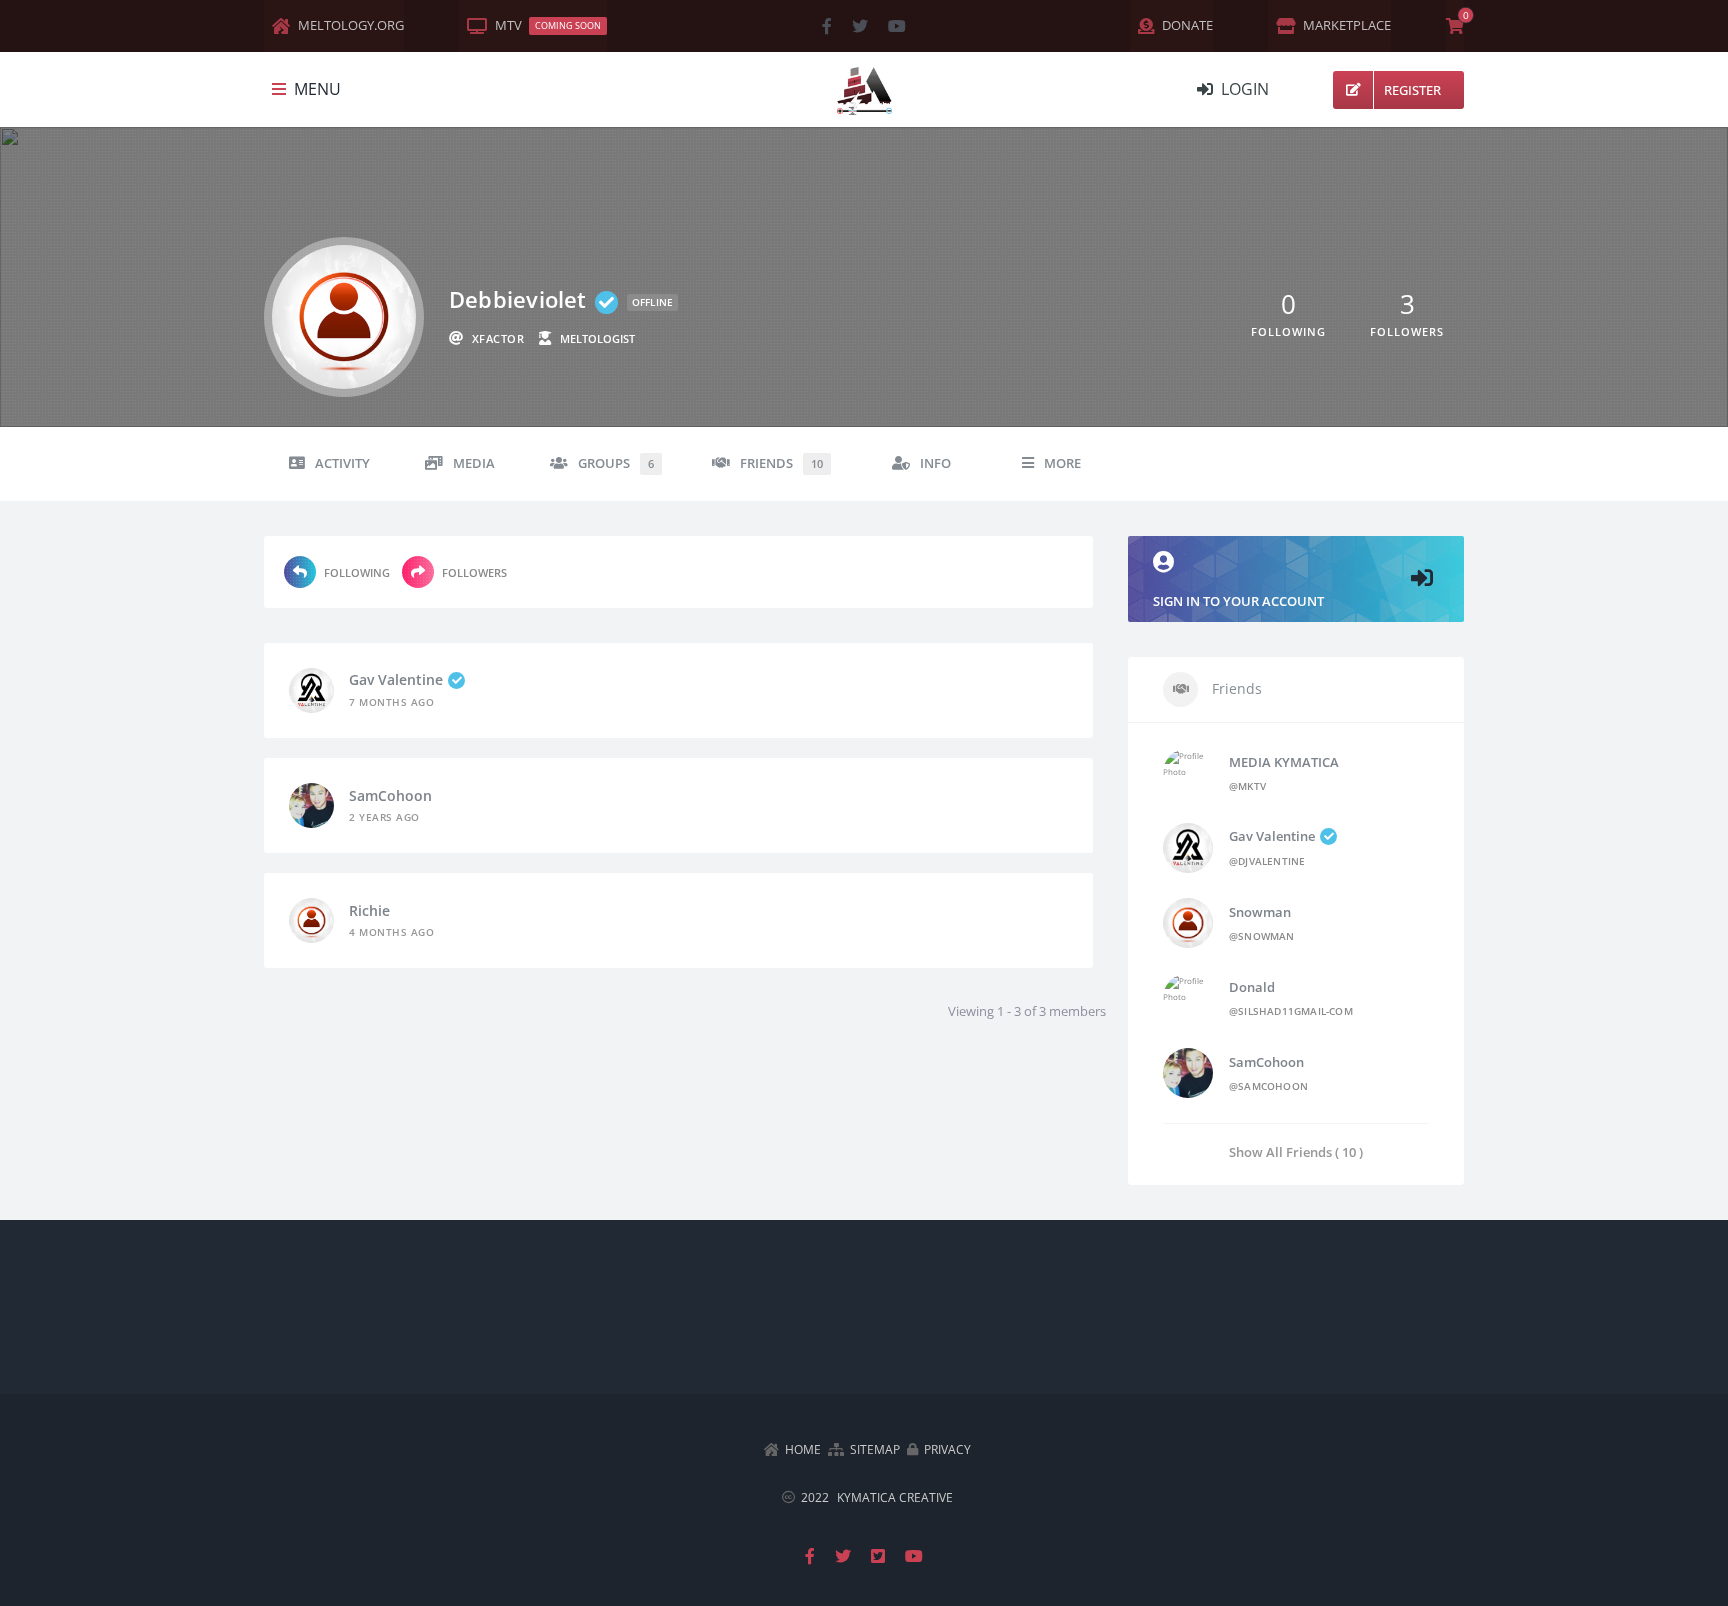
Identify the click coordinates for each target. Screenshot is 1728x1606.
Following (357, 572)
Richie (369, 910)
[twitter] (860, 26)
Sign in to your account (1238, 601)
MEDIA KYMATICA (1284, 762)
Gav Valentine (396, 679)
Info (935, 463)
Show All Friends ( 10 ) (1296, 1151)
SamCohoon (390, 795)
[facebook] (827, 26)
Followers (474, 572)
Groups (616, 463)
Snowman (1260, 912)
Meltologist (597, 338)
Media (474, 463)
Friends (781, 463)
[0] (1455, 26)
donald (1252, 987)
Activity (342, 463)
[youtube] (897, 26)
